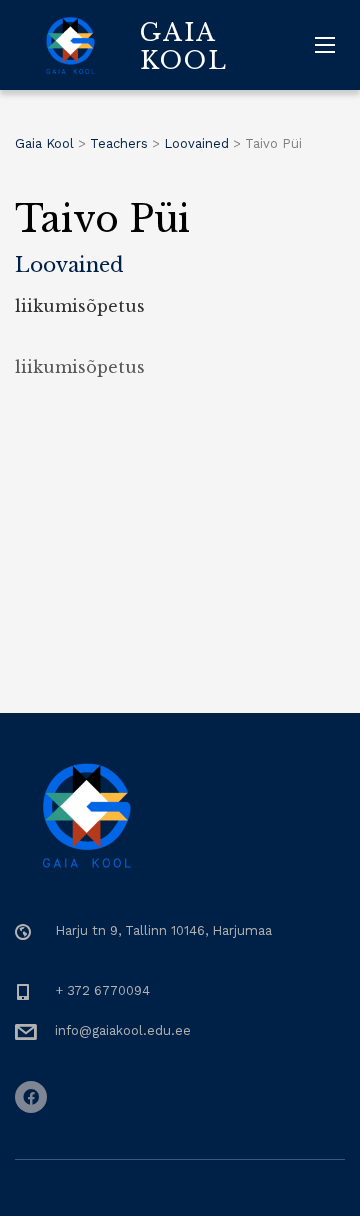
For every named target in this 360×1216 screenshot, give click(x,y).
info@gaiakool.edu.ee (123, 1030)
